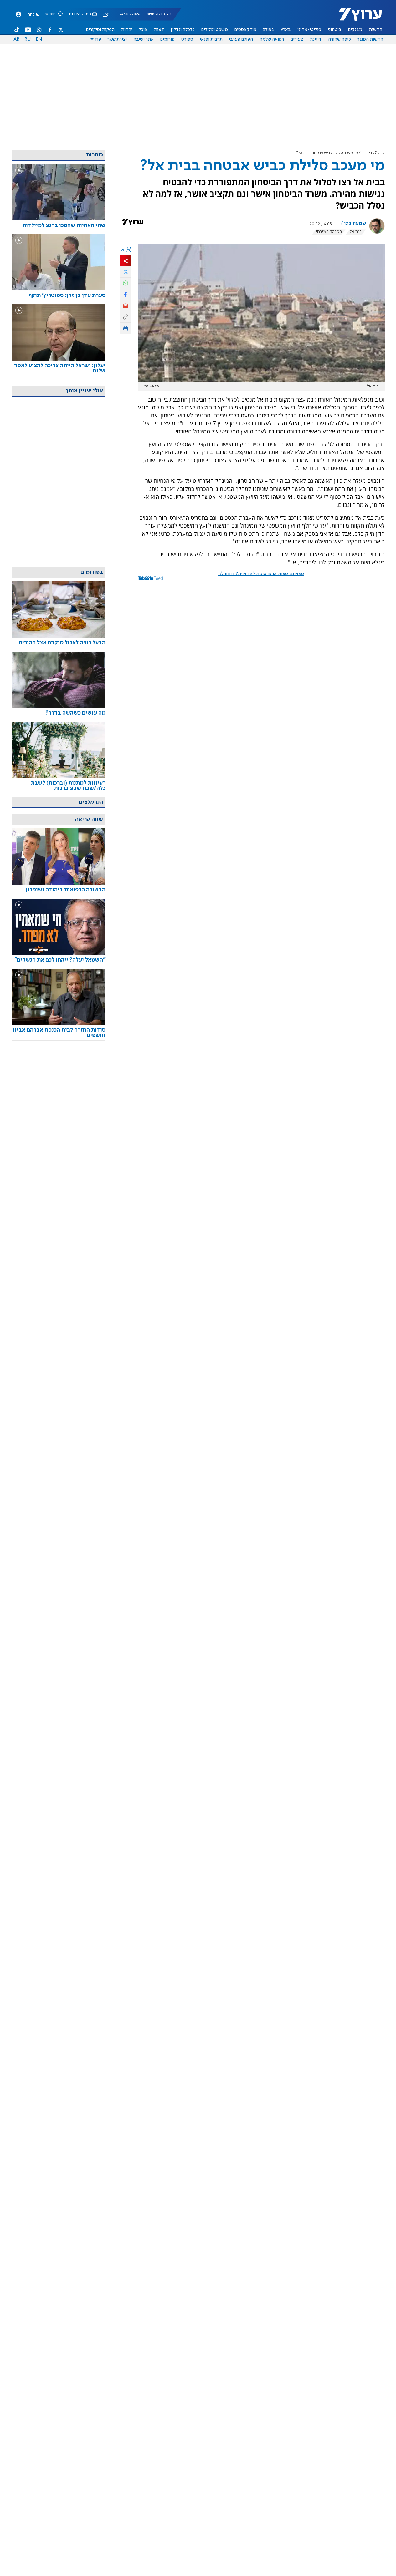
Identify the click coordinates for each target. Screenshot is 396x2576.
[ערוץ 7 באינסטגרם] (39, 30)
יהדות (127, 30)
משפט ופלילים (215, 30)
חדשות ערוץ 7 (356, 18)
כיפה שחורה (339, 39)
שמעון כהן (355, 224)
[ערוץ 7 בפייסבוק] (50, 30)
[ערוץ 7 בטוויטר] (61, 30)
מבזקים (355, 30)
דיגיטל (316, 39)
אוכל (143, 30)
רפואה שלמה (272, 39)
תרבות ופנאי (211, 39)
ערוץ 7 (380, 153)
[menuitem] (375, 30)
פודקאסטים (245, 30)
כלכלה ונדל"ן (183, 30)
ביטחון (367, 153)
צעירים (297, 39)
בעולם (268, 30)
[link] (59, 226)
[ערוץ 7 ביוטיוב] (28, 30)
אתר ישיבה (144, 39)
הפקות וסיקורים (100, 30)
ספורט (187, 39)
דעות (159, 30)
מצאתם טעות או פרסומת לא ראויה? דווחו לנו (261, 574)
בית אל (356, 232)
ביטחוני (335, 30)
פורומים (167, 39)
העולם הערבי (241, 39)
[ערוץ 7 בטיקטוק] (17, 30)
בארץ (286, 30)
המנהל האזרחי (329, 232)
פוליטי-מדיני (309, 30)
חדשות (375, 30)
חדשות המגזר (370, 39)
